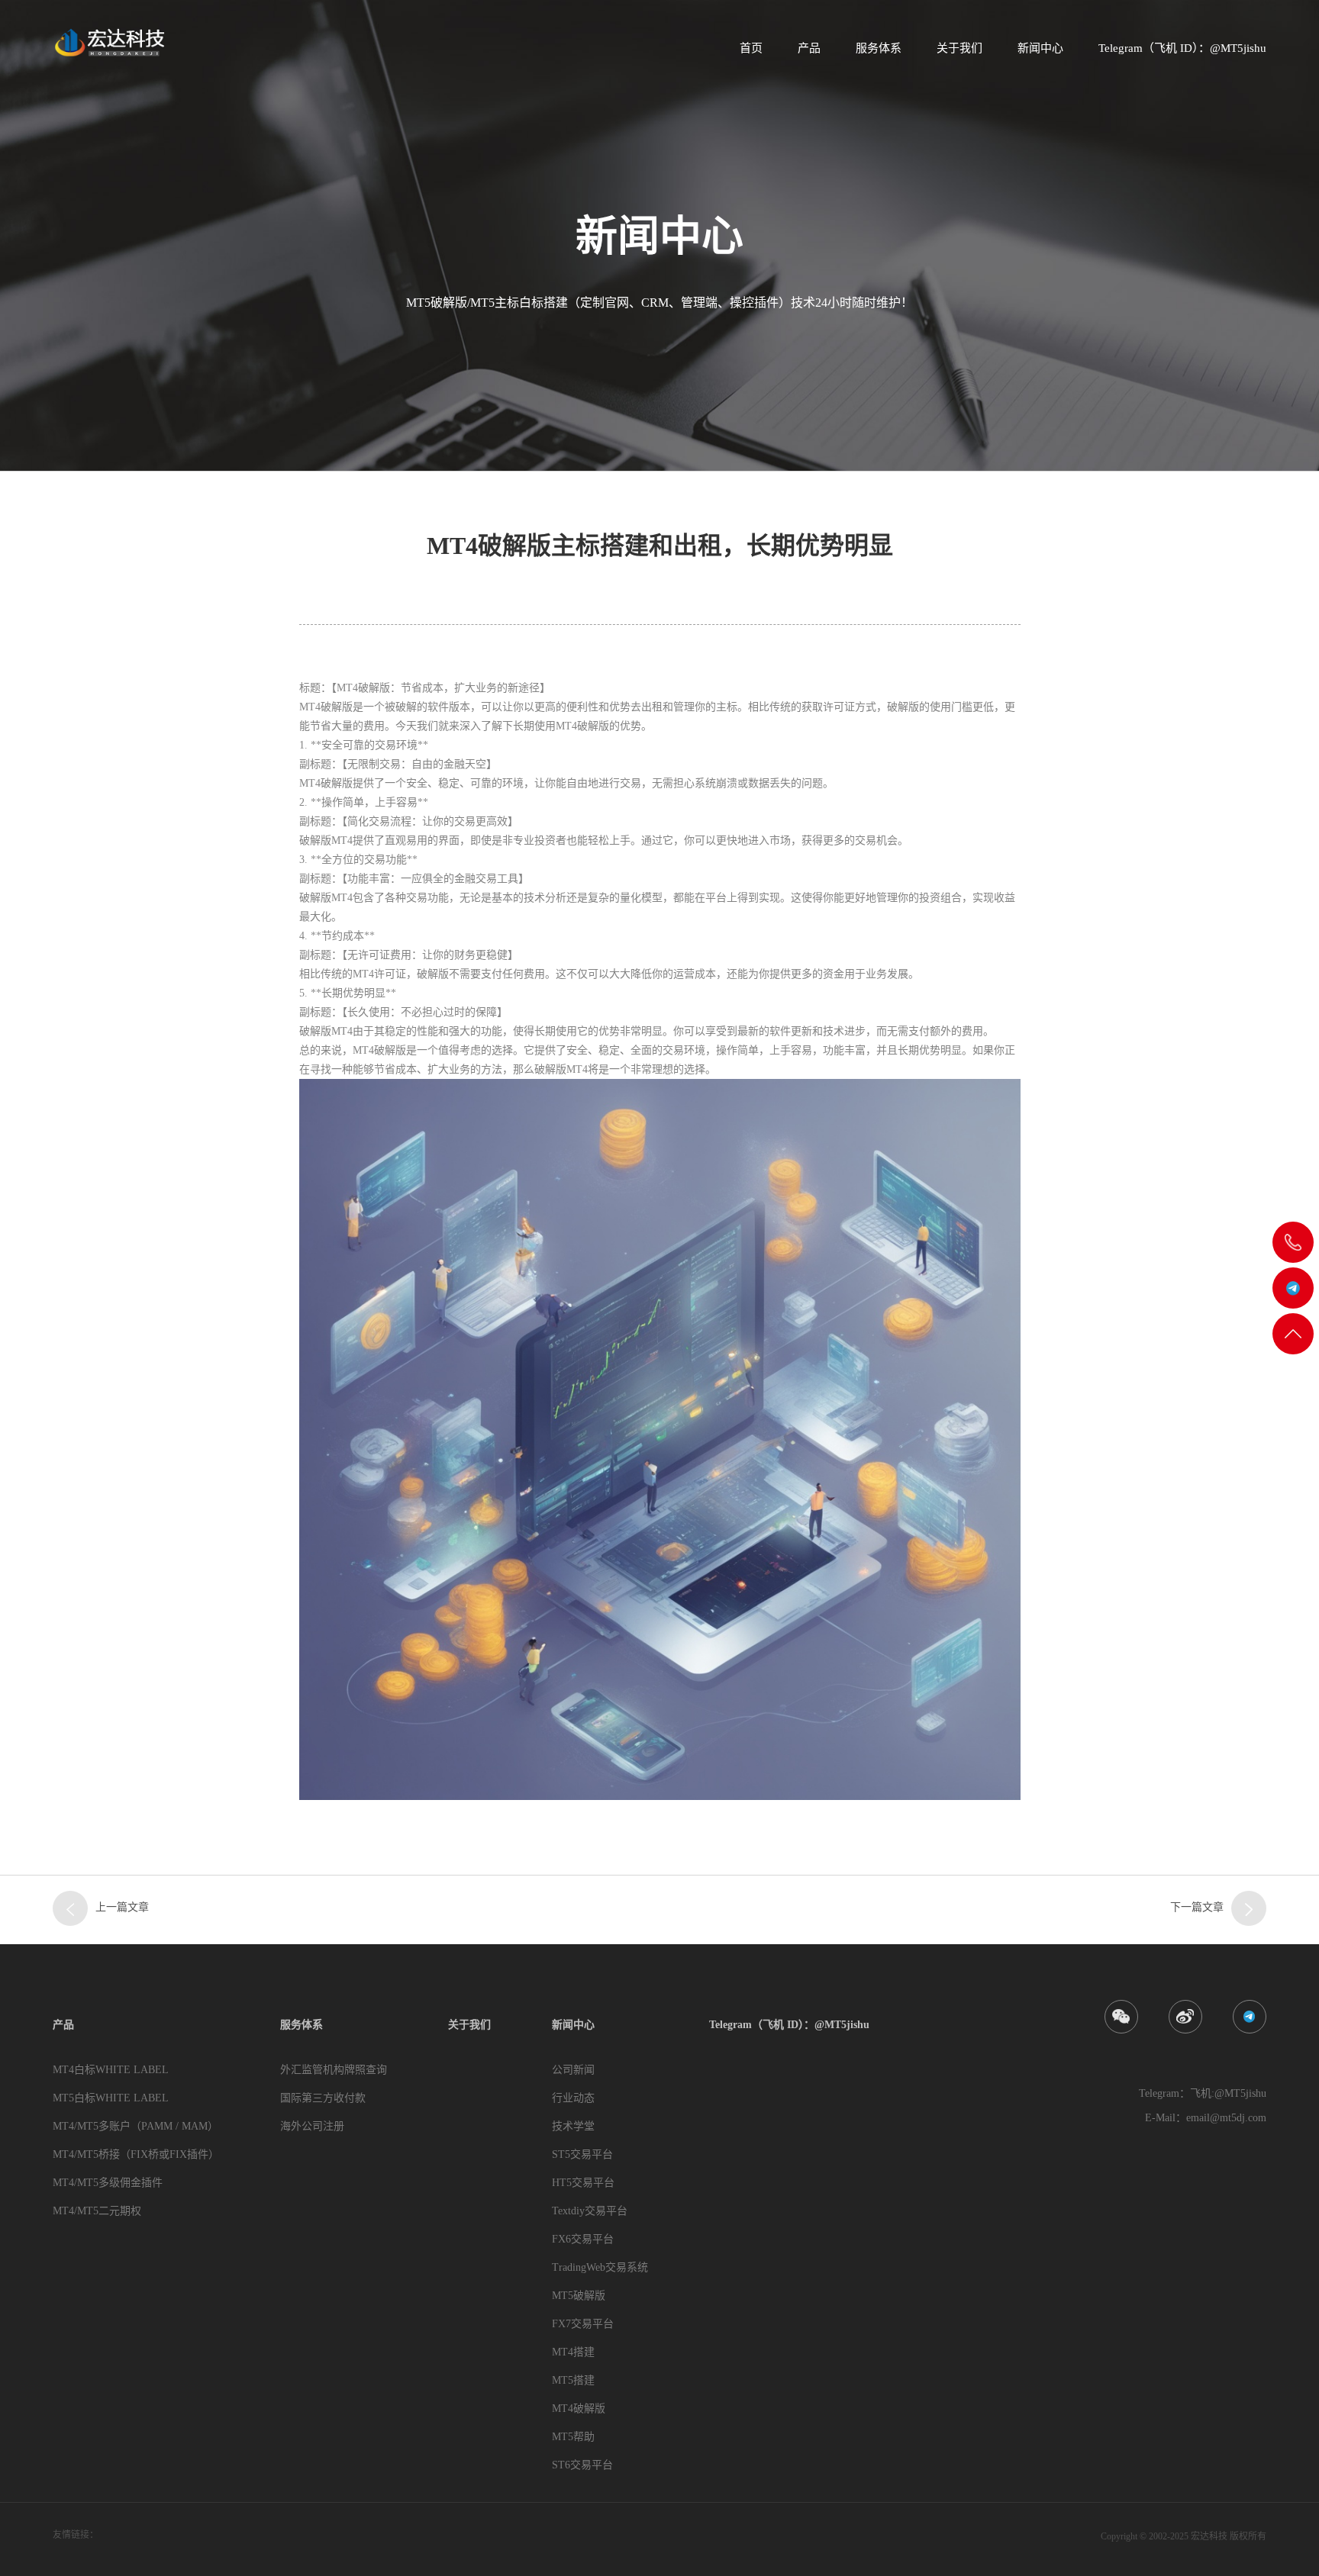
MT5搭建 (573, 2380)
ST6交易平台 (582, 2465)
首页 (751, 48)
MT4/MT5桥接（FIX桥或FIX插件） (136, 2154)
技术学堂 (573, 2126)
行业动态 (573, 2098)
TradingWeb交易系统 (600, 2267)
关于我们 (959, 48)
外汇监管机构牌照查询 (334, 2070)
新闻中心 (1040, 48)
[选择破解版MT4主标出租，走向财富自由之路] (1249, 1908)
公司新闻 (573, 2070)
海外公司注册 (312, 2126)
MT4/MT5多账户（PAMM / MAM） (135, 2126)
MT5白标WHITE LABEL (111, 2098)
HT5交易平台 (583, 2183)
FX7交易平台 (583, 2324)
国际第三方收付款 (323, 2098)
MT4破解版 (579, 2409)
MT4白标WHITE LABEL (111, 2070)
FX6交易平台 (583, 2239)
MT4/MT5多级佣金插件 (108, 2183)
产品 (809, 48)
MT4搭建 (573, 2352)
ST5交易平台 (582, 2154)
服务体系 (879, 48)
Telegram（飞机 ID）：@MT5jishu (1182, 48)
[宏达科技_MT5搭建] (108, 42)
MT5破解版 (579, 2296)
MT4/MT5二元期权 (97, 2211)
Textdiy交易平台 (590, 2211)
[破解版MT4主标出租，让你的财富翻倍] (70, 1908)
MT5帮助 (573, 2437)
